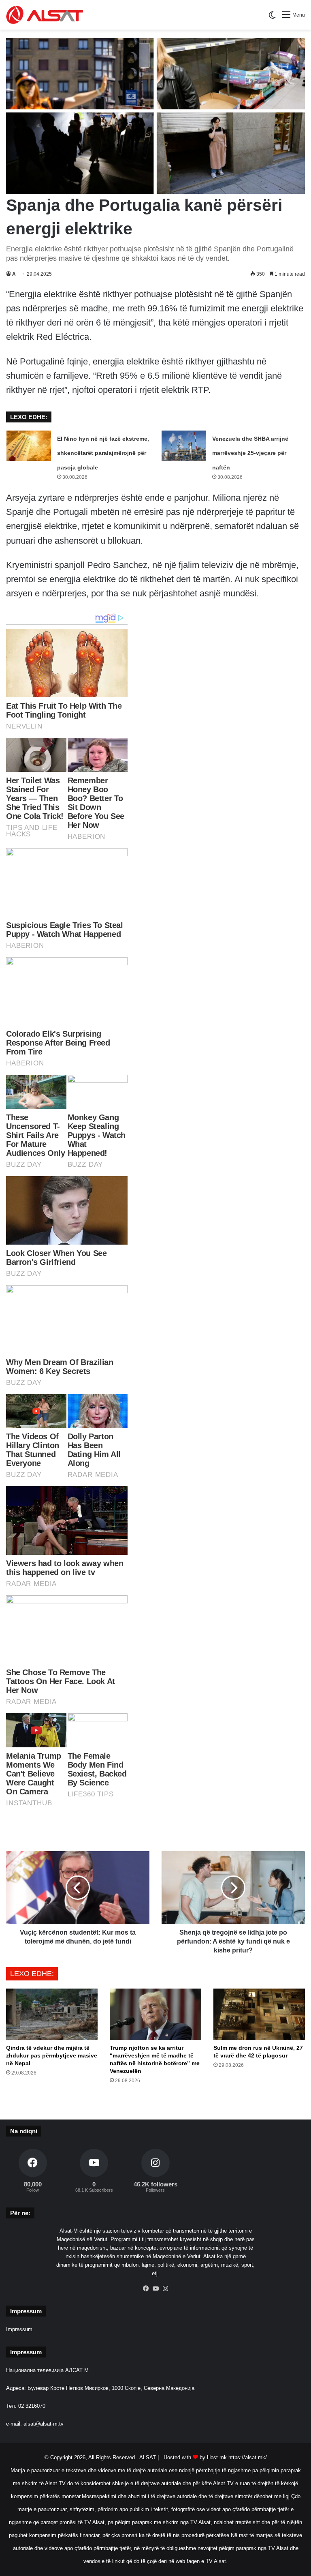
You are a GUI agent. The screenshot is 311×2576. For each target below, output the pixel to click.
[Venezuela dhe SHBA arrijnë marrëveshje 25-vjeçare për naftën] (184, 446)
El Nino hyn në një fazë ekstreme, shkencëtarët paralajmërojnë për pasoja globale (103, 453)
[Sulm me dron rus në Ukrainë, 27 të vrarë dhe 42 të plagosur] (259, 2014)
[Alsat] (45, 15)
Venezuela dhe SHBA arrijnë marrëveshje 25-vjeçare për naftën (250, 453)
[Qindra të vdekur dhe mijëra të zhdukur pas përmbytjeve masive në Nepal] (52, 2014)
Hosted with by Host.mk (195, 2457)
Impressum (19, 2329)
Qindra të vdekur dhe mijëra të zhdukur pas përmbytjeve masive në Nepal (52, 2055)
